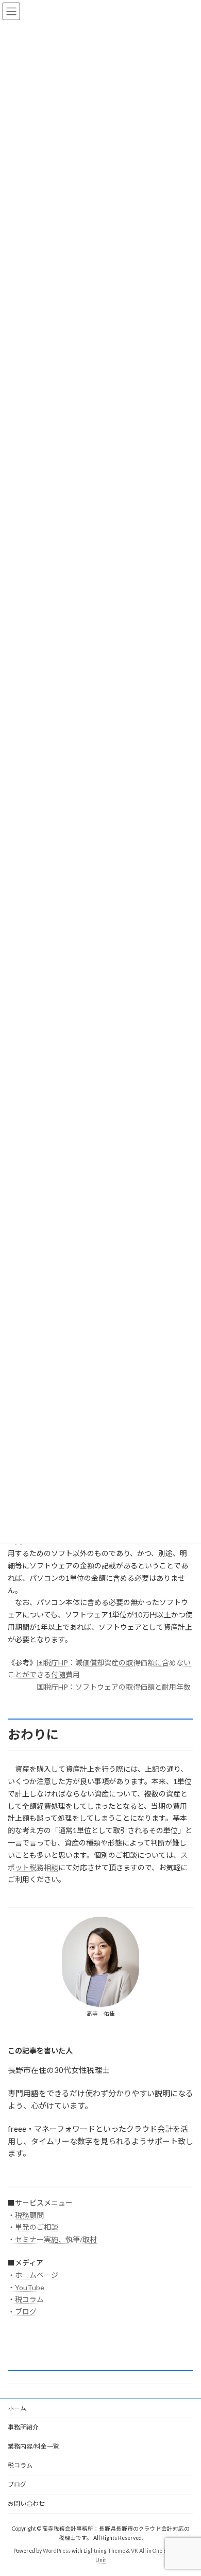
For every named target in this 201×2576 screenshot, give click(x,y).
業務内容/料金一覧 (33, 2446)
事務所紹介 (23, 2427)
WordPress (57, 2551)
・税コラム (26, 2299)
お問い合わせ (26, 2504)
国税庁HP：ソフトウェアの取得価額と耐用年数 (114, 1687)
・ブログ (22, 2312)
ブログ (17, 2484)
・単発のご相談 (33, 2227)
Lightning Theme (104, 2551)
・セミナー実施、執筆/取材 (52, 2239)
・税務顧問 (26, 2215)
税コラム (20, 2465)
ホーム (17, 2408)
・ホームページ (33, 2275)
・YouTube (26, 2287)
